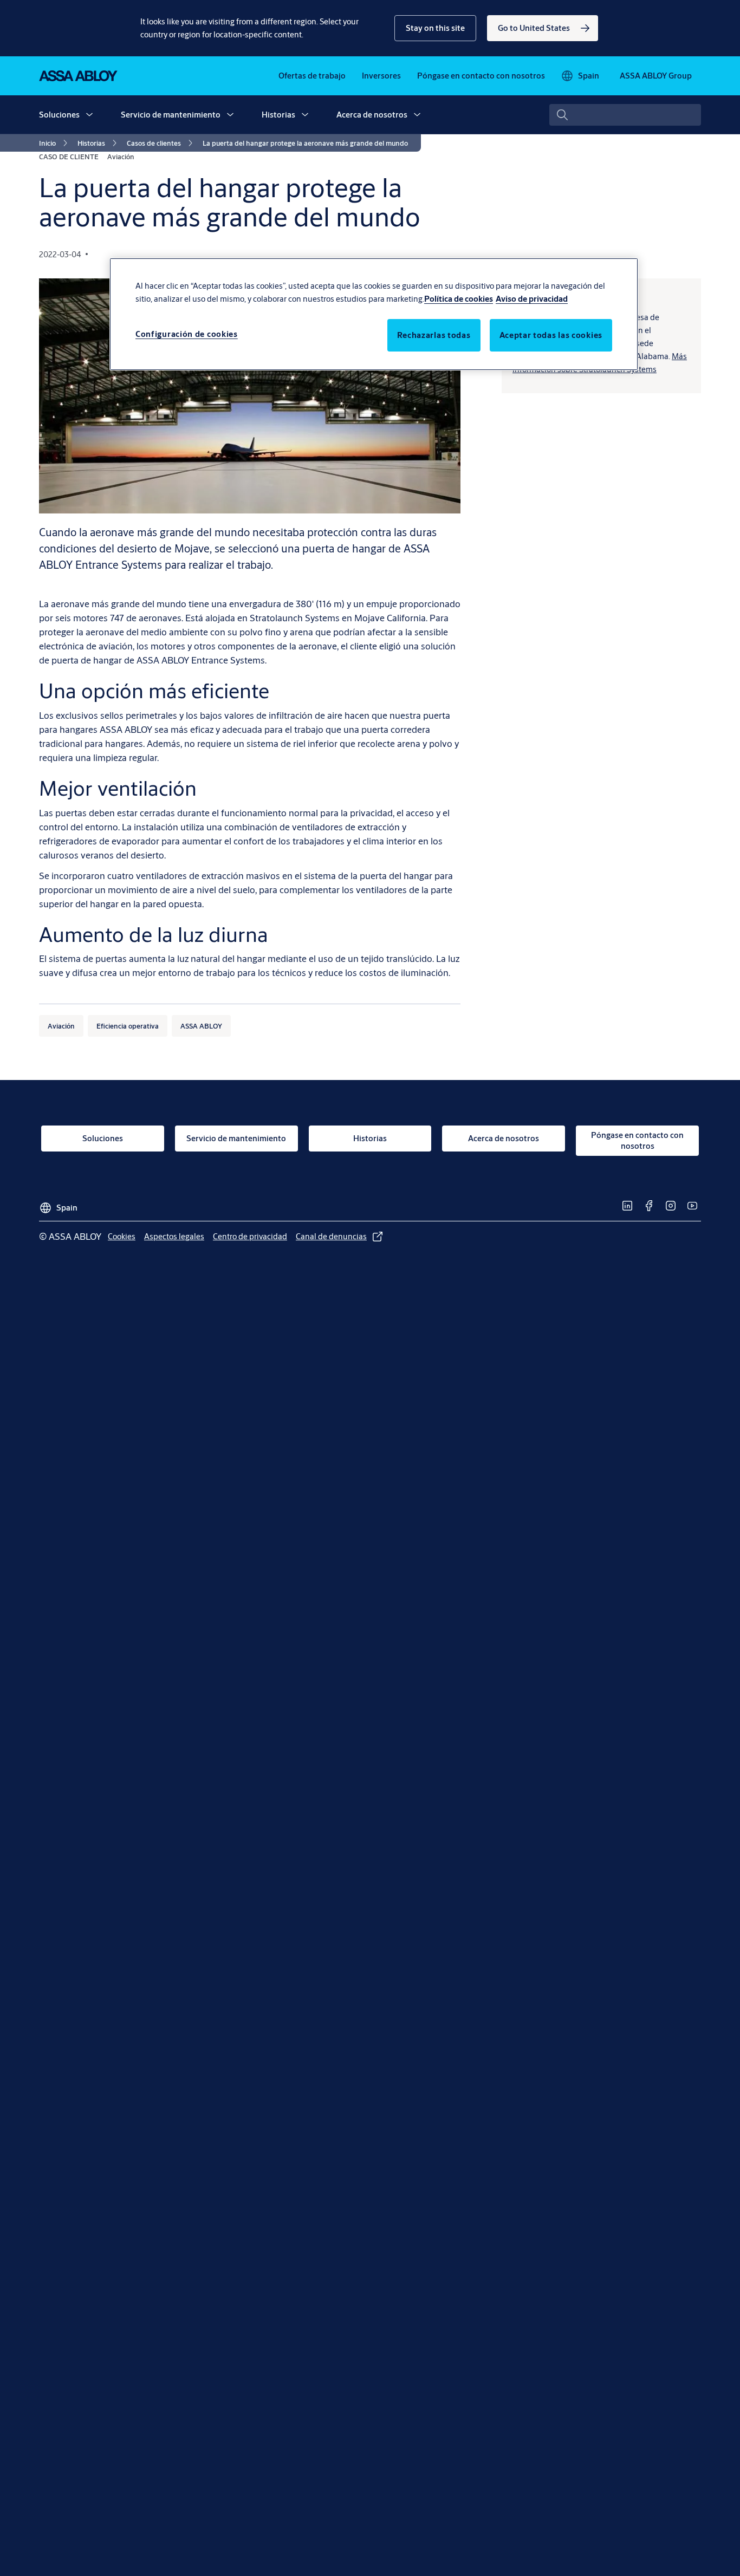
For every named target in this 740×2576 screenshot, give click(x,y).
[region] (374, 314)
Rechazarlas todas (434, 335)
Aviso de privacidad (532, 299)
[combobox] (625, 115)
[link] (543, 28)
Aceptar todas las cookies (551, 335)
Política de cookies (459, 299)
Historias (278, 115)
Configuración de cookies (187, 334)
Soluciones (59, 115)
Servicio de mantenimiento (171, 115)
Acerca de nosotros (372, 115)
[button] (435, 28)
